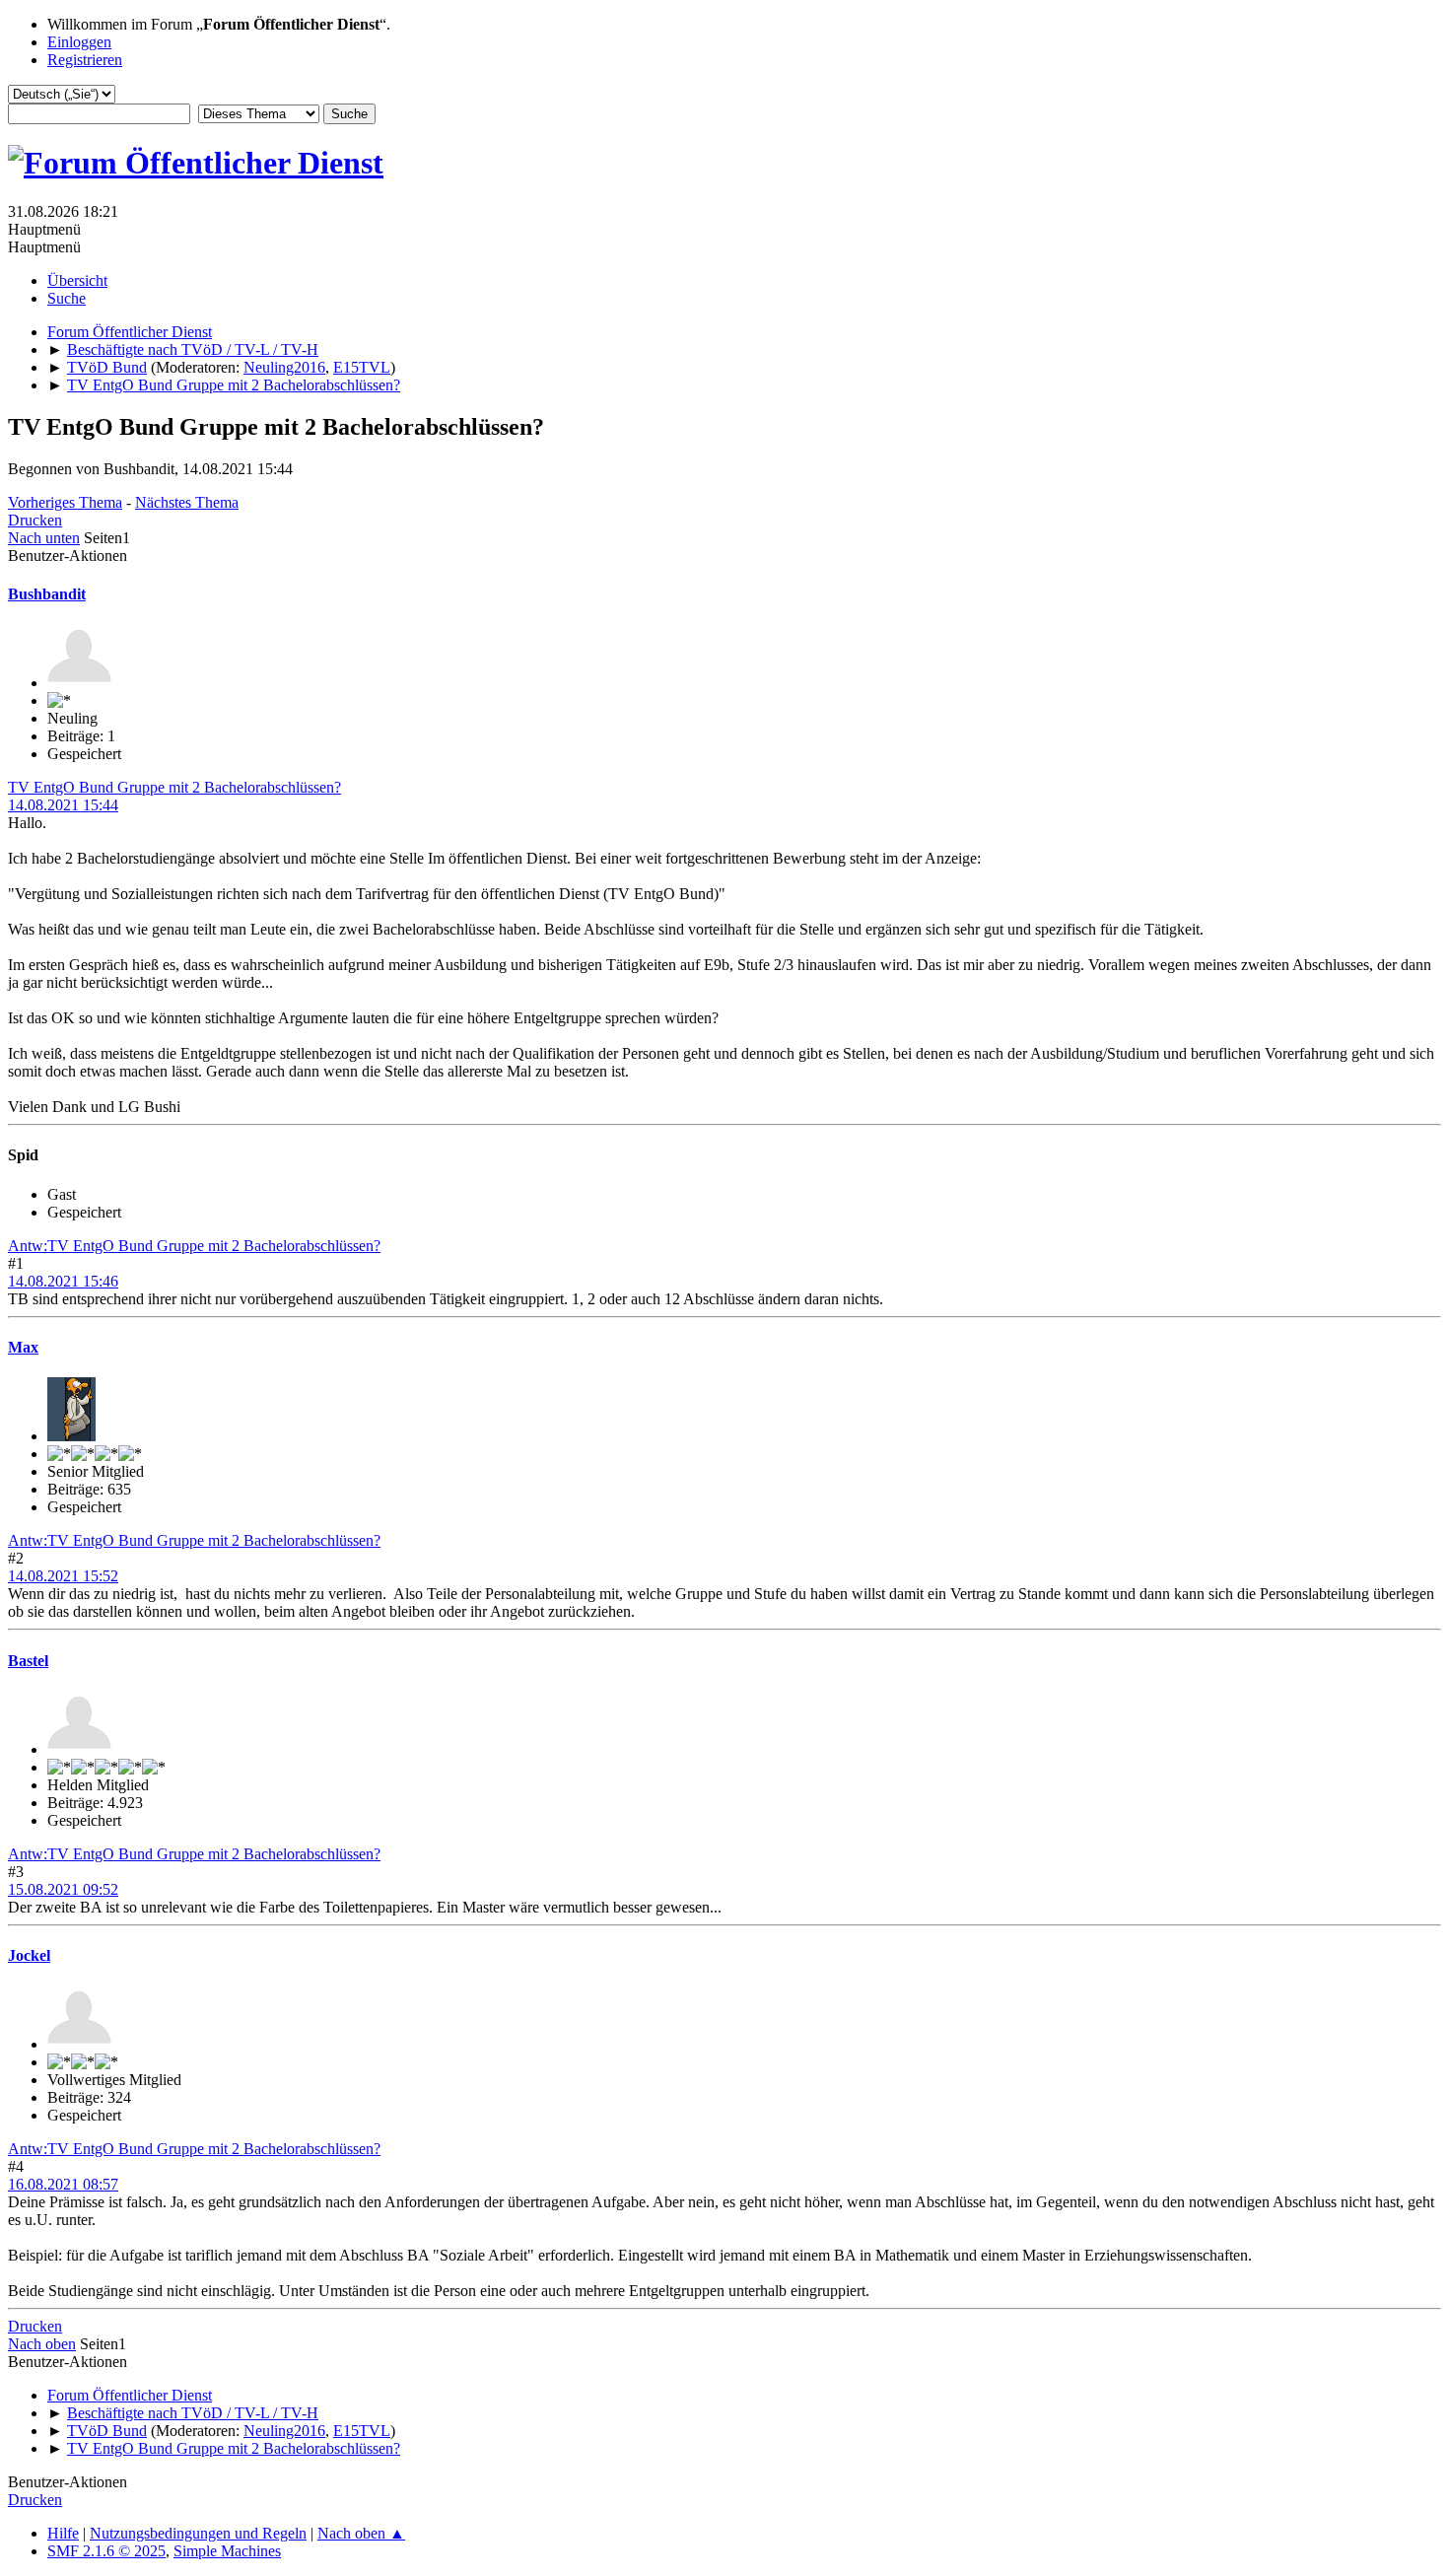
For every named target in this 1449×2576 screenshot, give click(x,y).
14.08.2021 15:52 (63, 1576)
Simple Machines (227, 2551)
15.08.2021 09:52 (63, 1889)
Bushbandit (47, 594)
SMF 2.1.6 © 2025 (106, 2551)
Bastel (28, 1661)
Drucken (35, 520)
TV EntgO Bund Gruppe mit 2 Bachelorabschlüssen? (174, 787)
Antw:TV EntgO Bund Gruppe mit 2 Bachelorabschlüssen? (194, 1246)
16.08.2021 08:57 (63, 2184)
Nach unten (44, 538)
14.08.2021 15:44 (63, 805)
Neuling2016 (284, 367)
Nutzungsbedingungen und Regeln (198, 2533)
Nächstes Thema (187, 502)
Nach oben (42, 2344)
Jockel (29, 1955)
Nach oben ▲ (361, 2533)
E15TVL (362, 367)
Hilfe (63, 2533)
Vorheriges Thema (65, 502)
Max (23, 1347)
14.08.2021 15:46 (63, 1281)
